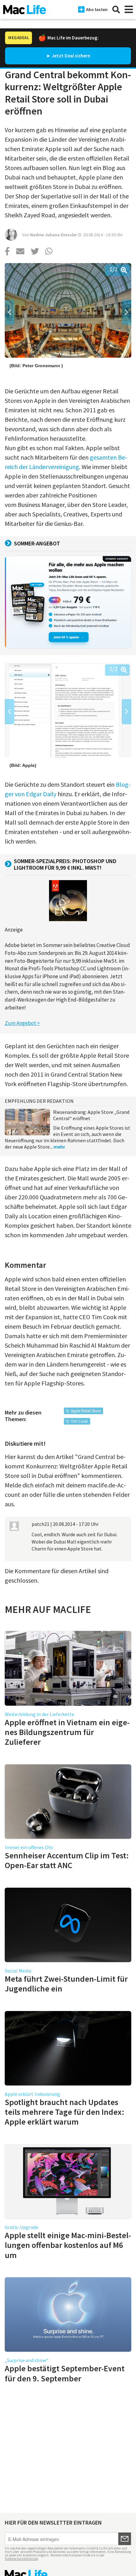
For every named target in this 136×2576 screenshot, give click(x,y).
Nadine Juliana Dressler (53, 235)
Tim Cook (79, 1421)
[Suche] (116, 9)
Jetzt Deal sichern (71, 56)
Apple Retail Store (86, 1411)
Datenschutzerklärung (21, 2559)
